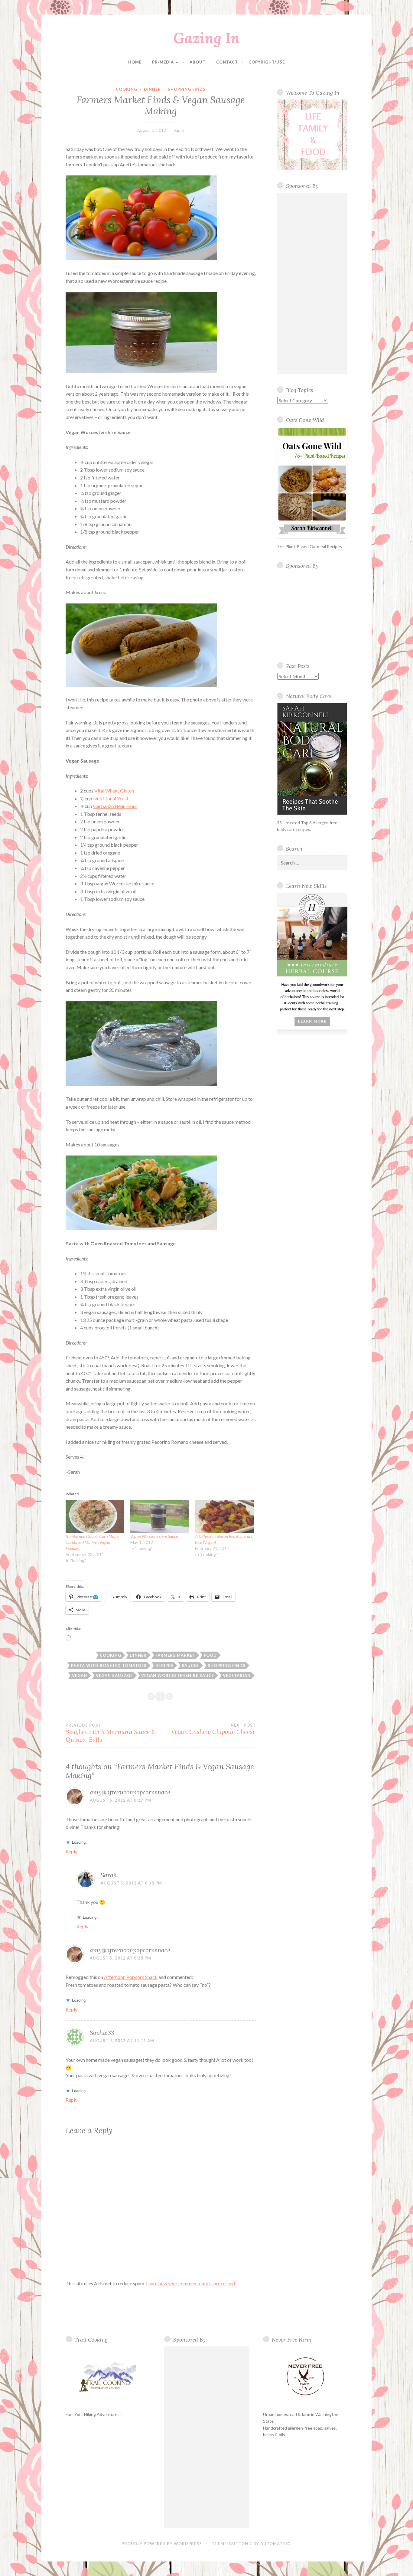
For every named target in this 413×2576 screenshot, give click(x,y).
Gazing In (207, 38)
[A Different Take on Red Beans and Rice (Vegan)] (224, 1517)
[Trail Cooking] (108, 2377)
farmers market (175, 1655)
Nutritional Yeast (111, 798)
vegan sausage (114, 1675)
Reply (72, 1851)
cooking (127, 89)
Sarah (179, 130)
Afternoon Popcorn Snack (131, 1977)
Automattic (275, 2544)
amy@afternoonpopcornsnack (130, 1792)
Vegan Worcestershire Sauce (154, 1536)
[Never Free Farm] (305, 2377)
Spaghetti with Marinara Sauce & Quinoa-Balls (111, 1733)
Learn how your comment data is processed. (191, 2283)
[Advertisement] (312, 283)
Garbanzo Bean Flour (115, 806)
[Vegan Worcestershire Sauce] (160, 1517)
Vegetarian (237, 1675)
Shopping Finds (187, 89)
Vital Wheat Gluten (114, 791)
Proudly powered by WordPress (162, 2544)
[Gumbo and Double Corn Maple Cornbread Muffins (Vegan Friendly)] (95, 1517)
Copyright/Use (267, 62)
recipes (164, 1666)
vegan (80, 1675)
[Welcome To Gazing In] (312, 135)
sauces (190, 1666)
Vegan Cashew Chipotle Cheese (213, 1729)
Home (135, 62)
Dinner (152, 89)
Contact (227, 62)
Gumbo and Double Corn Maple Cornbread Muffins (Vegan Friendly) (92, 1542)
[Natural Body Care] (312, 759)
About (198, 62)
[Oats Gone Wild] (312, 483)
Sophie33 (102, 2033)
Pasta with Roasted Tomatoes (109, 1666)
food (210, 1655)
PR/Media (163, 62)
